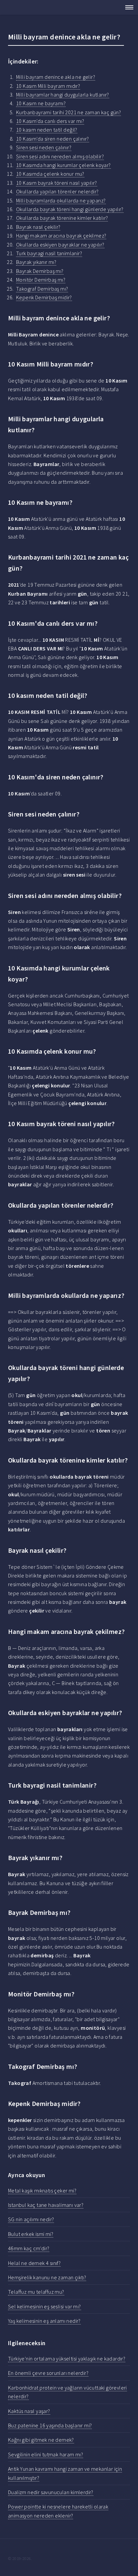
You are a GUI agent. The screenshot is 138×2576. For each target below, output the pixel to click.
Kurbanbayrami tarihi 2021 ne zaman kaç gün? (68, 112)
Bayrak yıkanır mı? (36, 262)
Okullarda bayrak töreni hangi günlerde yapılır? (70, 209)
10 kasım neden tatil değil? (47, 130)
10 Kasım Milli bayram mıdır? (48, 86)
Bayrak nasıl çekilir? (38, 227)
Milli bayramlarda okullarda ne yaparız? (61, 200)
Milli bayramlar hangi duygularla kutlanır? (63, 95)
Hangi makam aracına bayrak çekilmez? (61, 236)
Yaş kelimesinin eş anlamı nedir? (44, 2321)
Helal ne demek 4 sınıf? (34, 2263)
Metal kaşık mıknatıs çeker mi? (42, 2190)
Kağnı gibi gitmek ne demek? (41, 2440)
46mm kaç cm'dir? (29, 2248)
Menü (127, 7)
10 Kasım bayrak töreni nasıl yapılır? (57, 183)
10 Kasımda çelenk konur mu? (50, 174)
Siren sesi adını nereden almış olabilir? (60, 156)
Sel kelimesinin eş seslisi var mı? (45, 2306)
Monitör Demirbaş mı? (41, 280)
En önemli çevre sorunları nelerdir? (48, 2373)
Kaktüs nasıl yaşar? (29, 2411)
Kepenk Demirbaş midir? (44, 297)
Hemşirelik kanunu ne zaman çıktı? (47, 2277)
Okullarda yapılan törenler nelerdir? (57, 191)
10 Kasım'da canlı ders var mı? (50, 121)
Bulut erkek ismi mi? (31, 2234)
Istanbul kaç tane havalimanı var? (46, 2205)
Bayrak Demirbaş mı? (40, 271)
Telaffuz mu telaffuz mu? (36, 2292)
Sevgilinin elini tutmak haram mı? (46, 2454)
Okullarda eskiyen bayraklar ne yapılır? (60, 245)
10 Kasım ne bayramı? (41, 103)
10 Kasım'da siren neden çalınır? (53, 139)
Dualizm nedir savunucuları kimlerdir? (51, 2492)
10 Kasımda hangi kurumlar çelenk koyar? (63, 165)
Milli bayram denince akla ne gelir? (56, 77)
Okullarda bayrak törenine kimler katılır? (62, 218)
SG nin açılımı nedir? (31, 2219)
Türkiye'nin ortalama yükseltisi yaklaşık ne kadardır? (67, 2359)
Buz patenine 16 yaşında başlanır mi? (50, 2425)
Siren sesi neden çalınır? (44, 147)
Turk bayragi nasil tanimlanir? (49, 253)
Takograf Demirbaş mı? (42, 289)
